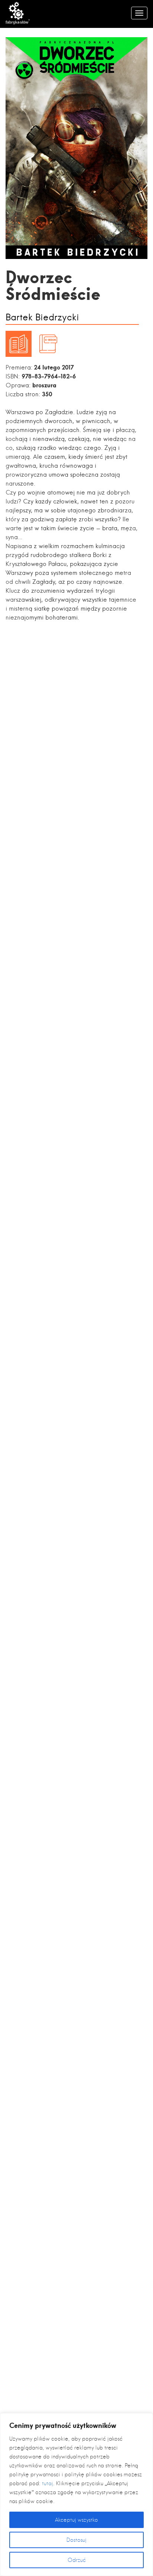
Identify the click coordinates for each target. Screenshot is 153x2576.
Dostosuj (76, 2540)
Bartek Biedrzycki (42, 318)
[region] (76, 2495)
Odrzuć (77, 2560)
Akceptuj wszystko (76, 2520)
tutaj (48, 2483)
